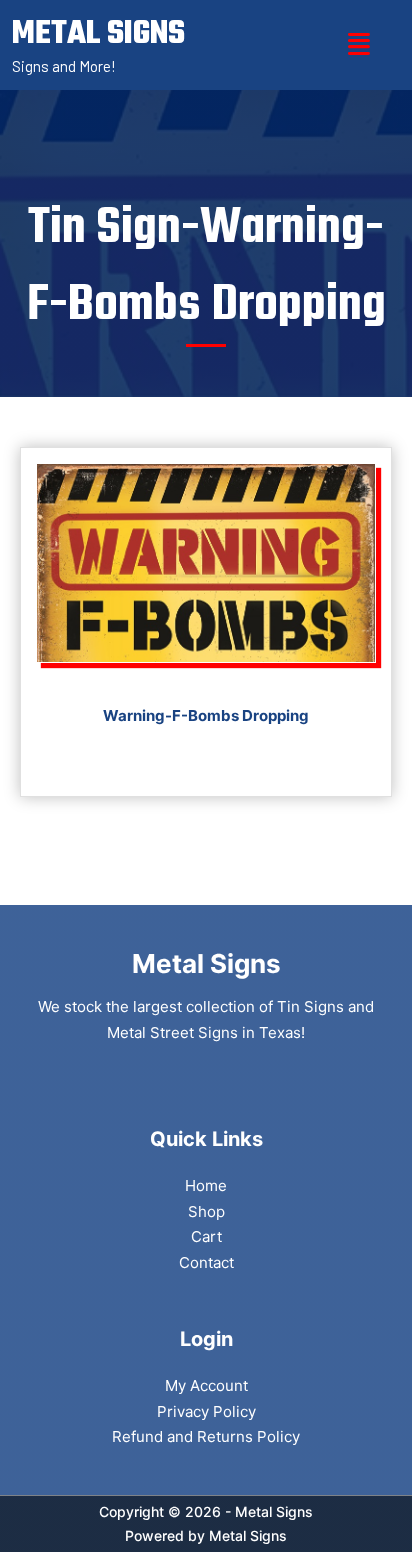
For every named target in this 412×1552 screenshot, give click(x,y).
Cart (206, 1236)
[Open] (359, 44)
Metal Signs (248, 1535)
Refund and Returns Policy (206, 1436)
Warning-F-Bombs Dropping (206, 715)
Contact (206, 1262)
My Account (206, 1385)
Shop (206, 1211)
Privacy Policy (206, 1411)
